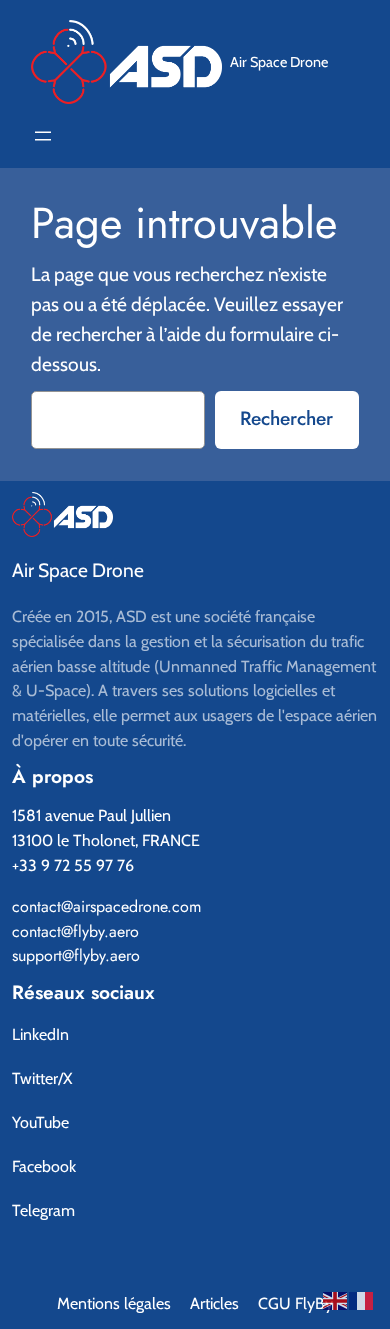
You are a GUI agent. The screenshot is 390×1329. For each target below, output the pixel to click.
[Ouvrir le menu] (43, 136)
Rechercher (286, 418)
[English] (336, 1298)
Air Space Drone (279, 62)
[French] (362, 1298)
